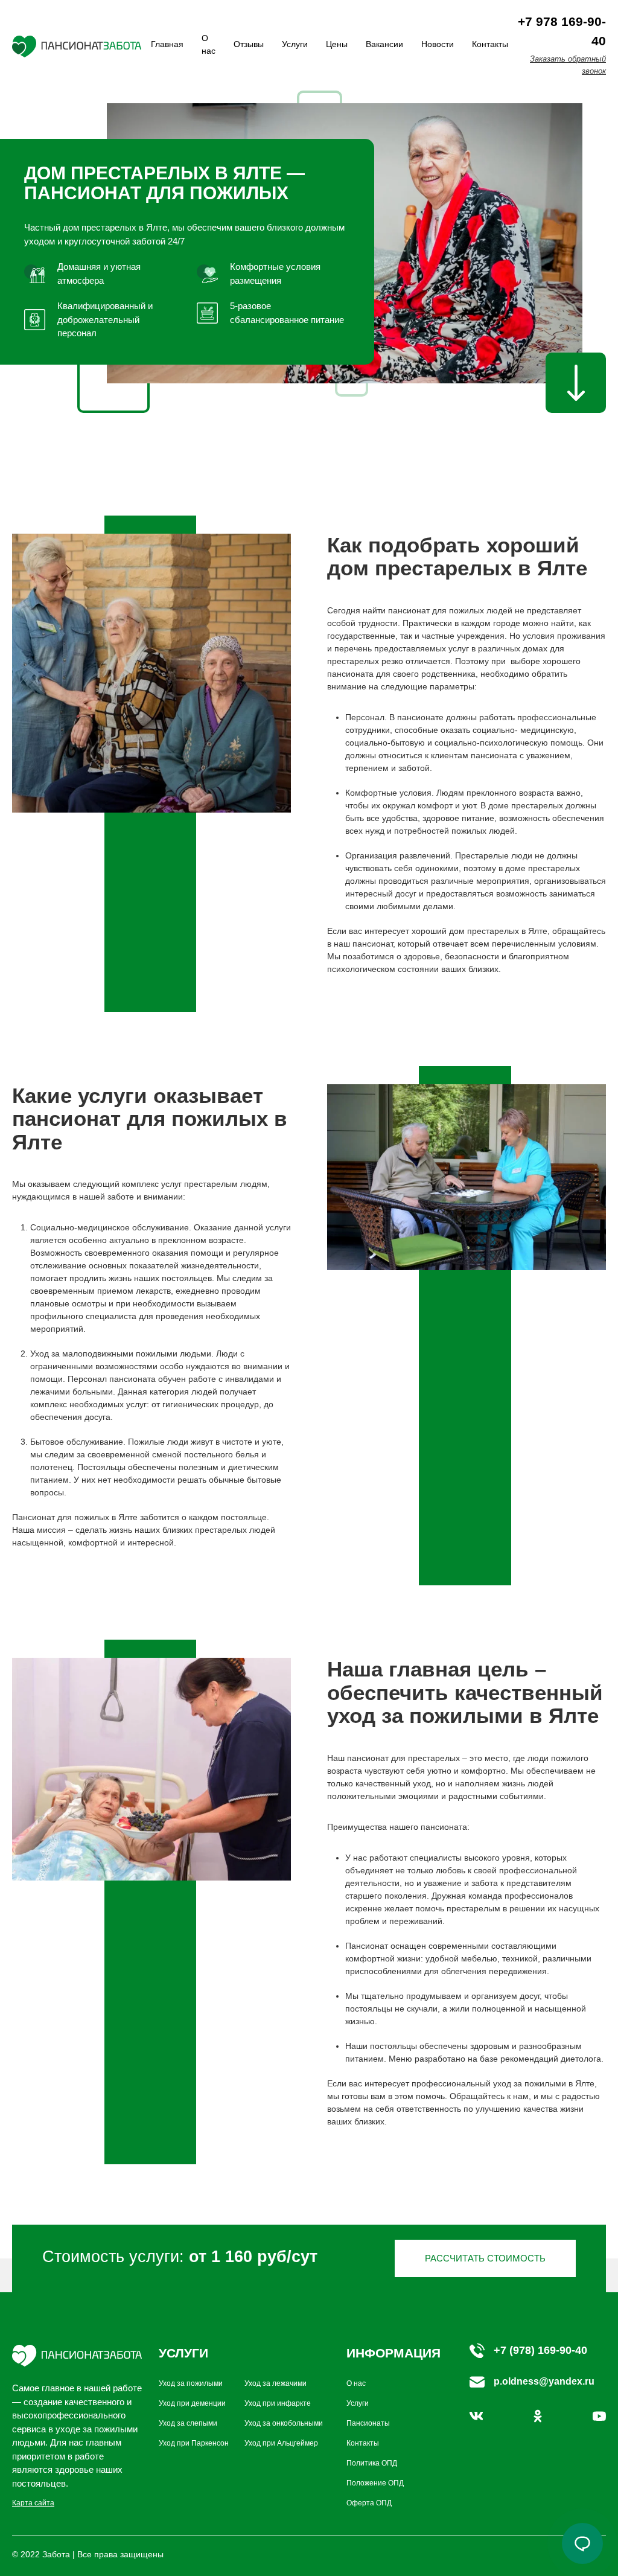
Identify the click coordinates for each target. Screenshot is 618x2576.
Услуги (295, 44)
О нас (356, 2383)
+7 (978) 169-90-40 (540, 2350)
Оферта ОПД (369, 2503)
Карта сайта (33, 2503)
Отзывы (249, 44)
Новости (438, 44)
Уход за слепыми (188, 2423)
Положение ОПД (375, 2483)
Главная (167, 44)
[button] (582, 2543)
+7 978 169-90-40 (562, 31)
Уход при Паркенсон (194, 2443)
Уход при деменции (192, 2403)
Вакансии (384, 44)
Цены (337, 44)
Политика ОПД (372, 2463)
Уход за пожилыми (191, 2383)
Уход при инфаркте (278, 2403)
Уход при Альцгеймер (281, 2443)
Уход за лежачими (276, 2383)
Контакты (490, 44)
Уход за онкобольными (284, 2423)
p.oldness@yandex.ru (544, 2381)
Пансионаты (368, 2423)
